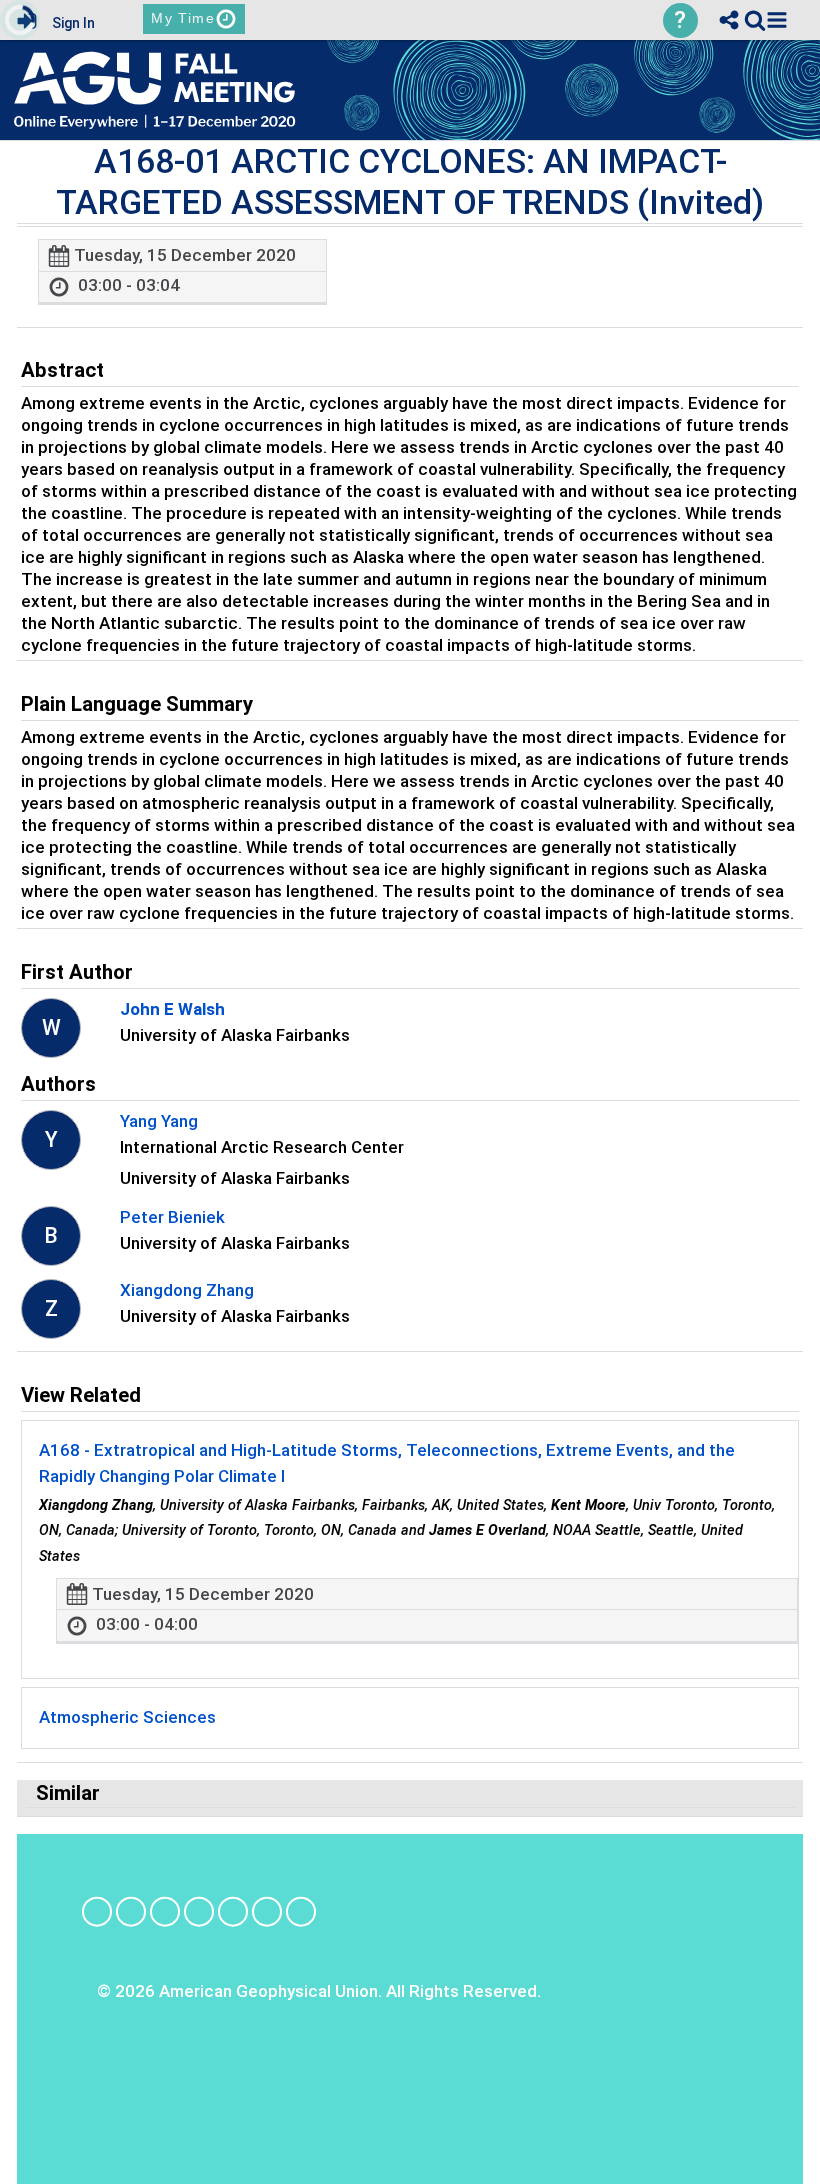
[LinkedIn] (165, 1911)
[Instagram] (131, 1911)
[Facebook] (97, 1911)
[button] (777, 20)
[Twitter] (233, 1911)
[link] (755, 20)
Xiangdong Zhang (187, 1290)
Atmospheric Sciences (127, 1717)
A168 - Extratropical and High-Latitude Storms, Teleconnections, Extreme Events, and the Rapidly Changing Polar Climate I (387, 1463)
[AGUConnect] (301, 1911)
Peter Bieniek (172, 1217)
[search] (755, 19)
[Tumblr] (199, 1911)
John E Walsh (172, 1009)
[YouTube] (267, 1911)
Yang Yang (159, 1121)
